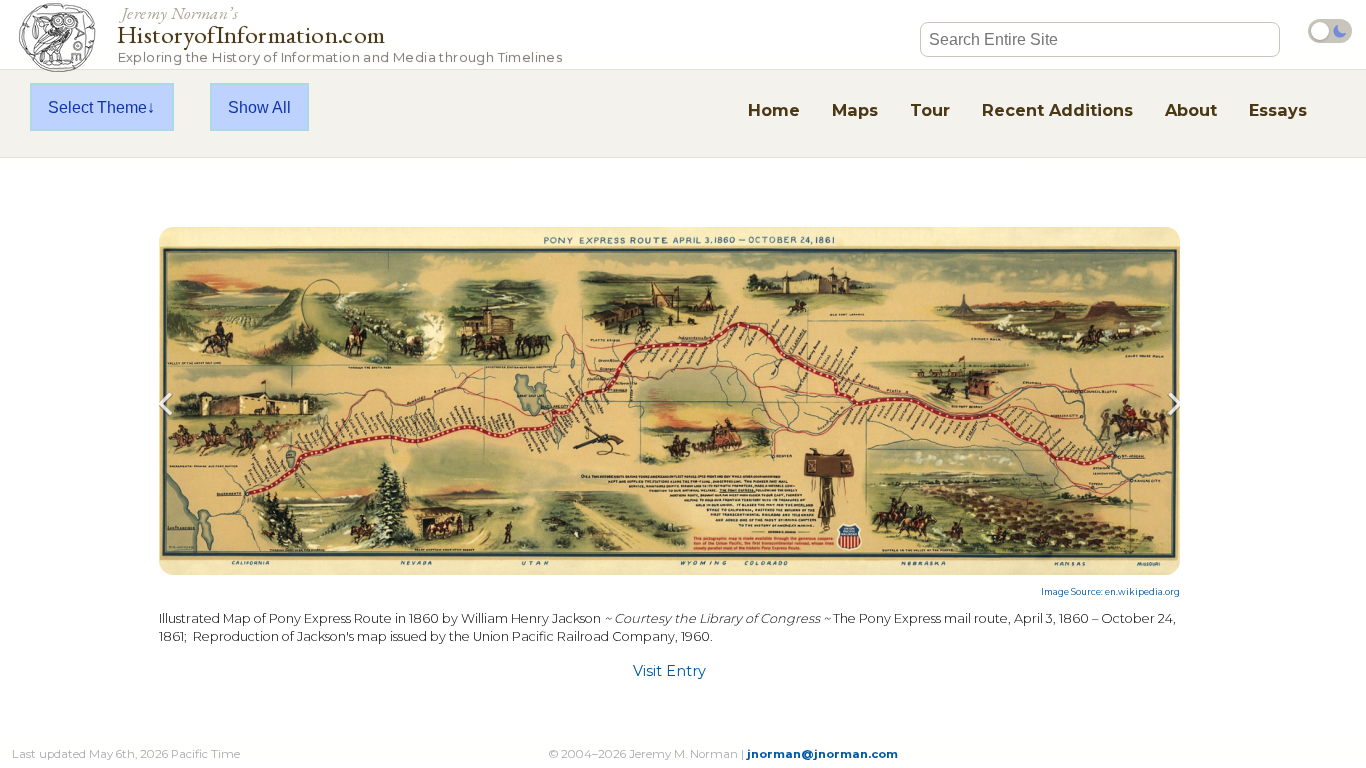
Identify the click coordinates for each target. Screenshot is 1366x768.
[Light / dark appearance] (1330, 31)
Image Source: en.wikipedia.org (1110, 592)
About (1191, 110)
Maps (855, 110)
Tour (930, 110)
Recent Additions (1057, 110)
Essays (1278, 110)
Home (774, 110)
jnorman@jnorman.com (822, 754)
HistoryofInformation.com (339, 33)
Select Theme (97, 107)
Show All (259, 107)
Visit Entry (669, 671)
